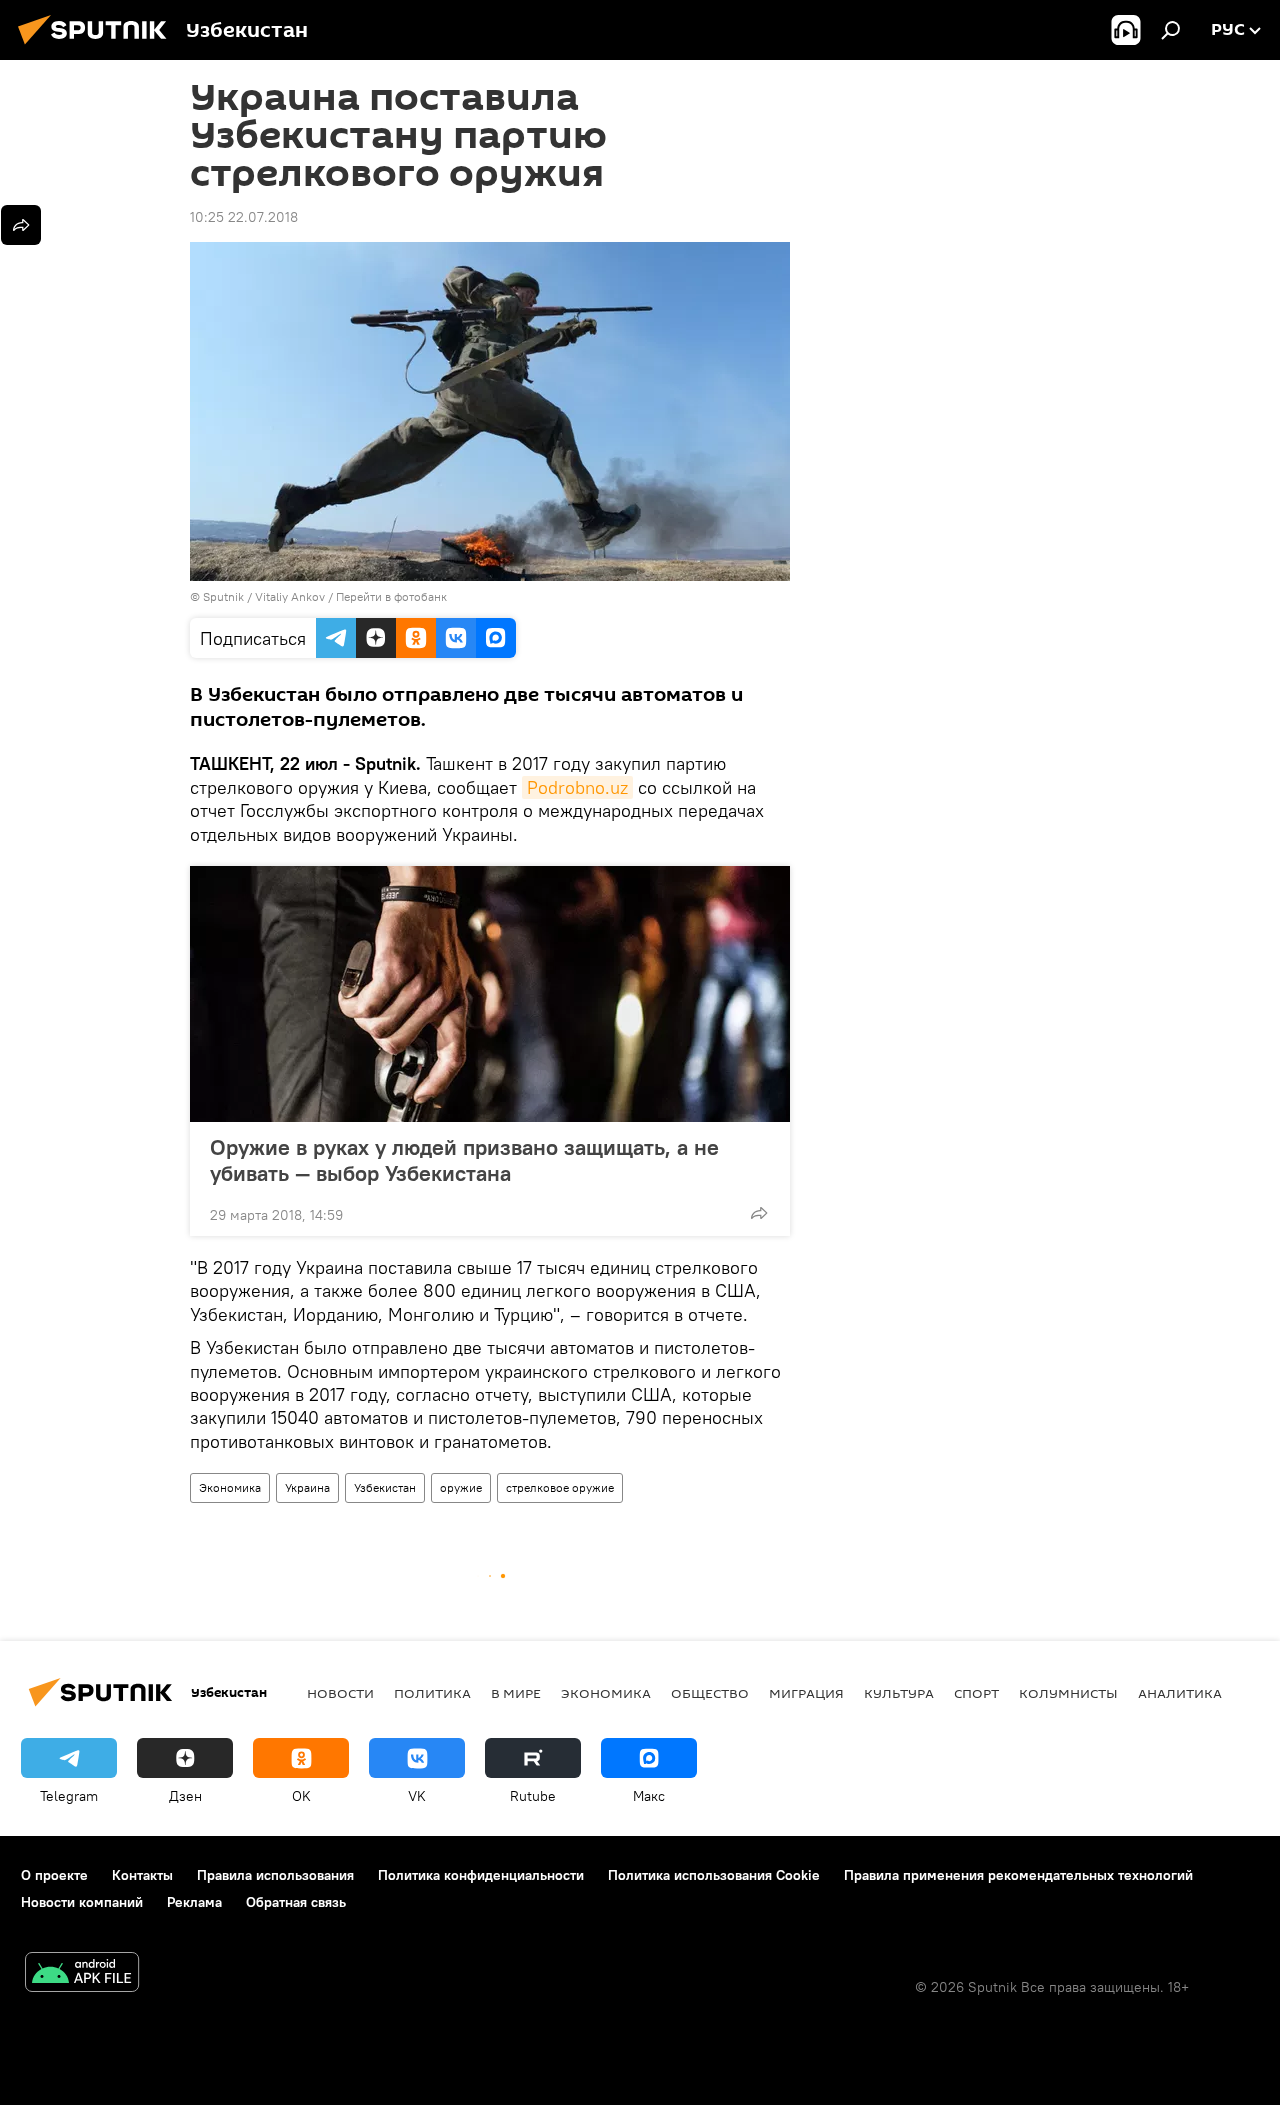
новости (340, 1693)
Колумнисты (1068, 1693)
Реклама (194, 1902)
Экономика (230, 1487)
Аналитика (1180, 1693)
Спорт (976, 1693)
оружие (461, 1487)
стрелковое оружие (560, 1487)
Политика (432, 1693)
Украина (307, 1487)
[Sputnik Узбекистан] (98, 47)
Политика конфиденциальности (481, 1875)
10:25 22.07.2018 (244, 217)
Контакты (142, 1875)
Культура (899, 1693)
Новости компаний (82, 1902)
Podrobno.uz (577, 787)
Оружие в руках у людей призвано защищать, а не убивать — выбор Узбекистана (464, 1160)
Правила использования (275, 1875)
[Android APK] (82, 1974)
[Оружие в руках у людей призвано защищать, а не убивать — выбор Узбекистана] (490, 994)
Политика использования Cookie (714, 1875)
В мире (516, 1693)
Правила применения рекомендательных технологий (1018, 1875)
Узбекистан (385, 1487)
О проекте (54, 1875)
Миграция (806, 1693)
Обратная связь (296, 1902)
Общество (710, 1693)
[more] (759, 1213)
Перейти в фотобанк (391, 596)
